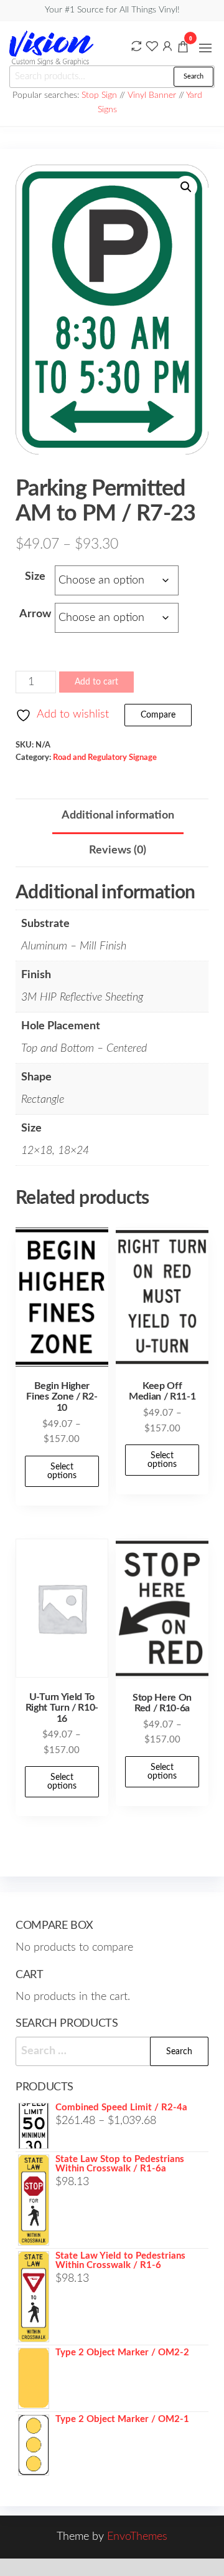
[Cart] (183, 49)
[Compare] (136, 46)
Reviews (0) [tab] (118, 850)
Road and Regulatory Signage (105, 757)
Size (35, 577)
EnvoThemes (137, 2537)
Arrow (35, 614)
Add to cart (96, 682)
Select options (62, 1471)
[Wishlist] (152, 46)
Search (194, 76)
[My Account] (167, 46)
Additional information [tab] (118, 815)
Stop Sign (100, 95)
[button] (205, 48)
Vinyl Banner (152, 95)
